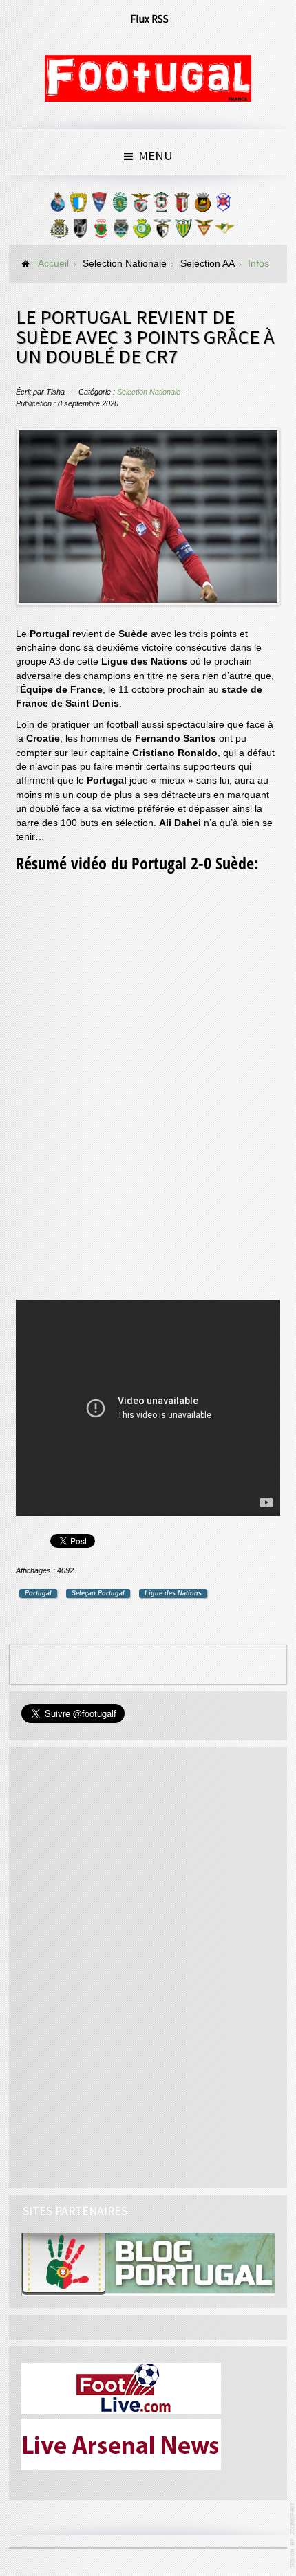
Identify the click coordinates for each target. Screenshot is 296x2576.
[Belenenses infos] (223, 206)
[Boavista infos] (59, 232)
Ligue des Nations (173, 1593)
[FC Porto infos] (58, 206)
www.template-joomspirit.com (293, 2536)
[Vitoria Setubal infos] (142, 232)
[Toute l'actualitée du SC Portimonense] (162, 232)
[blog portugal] (148, 2264)
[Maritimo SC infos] (161, 206)
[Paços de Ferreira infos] (101, 232)
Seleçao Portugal (98, 1593)
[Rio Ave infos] (202, 206)
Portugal (38, 1593)
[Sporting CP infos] (120, 206)
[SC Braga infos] (182, 206)
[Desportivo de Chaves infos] (121, 232)
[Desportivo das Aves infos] (204, 232)
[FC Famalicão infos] (78, 206)
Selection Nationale (149, 392)
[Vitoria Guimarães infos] (80, 232)
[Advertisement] (119, 1089)
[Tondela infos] (183, 232)
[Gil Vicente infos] (99, 206)
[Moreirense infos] (224, 232)
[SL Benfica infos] (140, 206)
